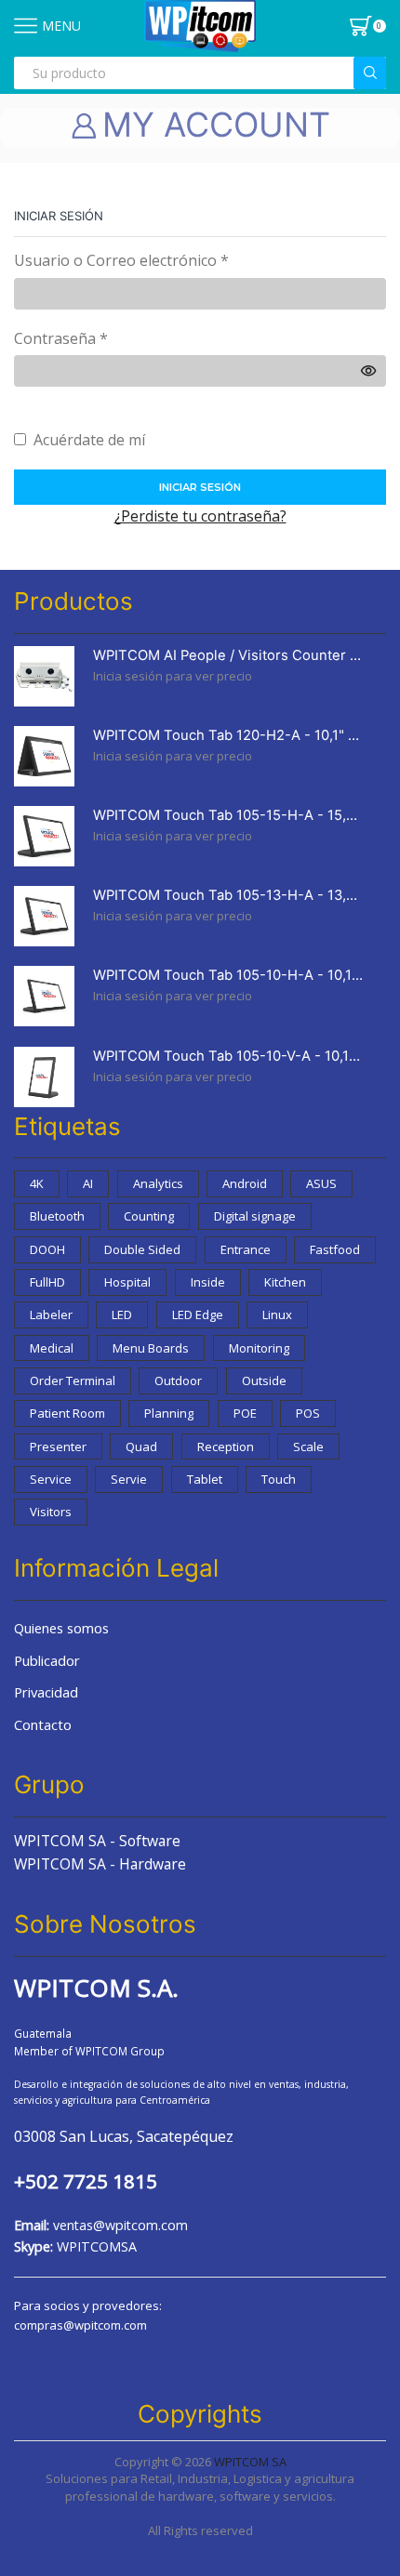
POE (245, 1413)
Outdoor (178, 1380)
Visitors (51, 1512)
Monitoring (259, 1348)
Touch (279, 1479)
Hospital (127, 1282)
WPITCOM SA (250, 2462)
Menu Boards (151, 1348)
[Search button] (370, 73)
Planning (169, 1413)
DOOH (47, 1249)
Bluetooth (57, 1216)
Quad (141, 1447)
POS (308, 1413)
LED (122, 1314)
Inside (208, 1282)
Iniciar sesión (200, 487)
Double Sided (142, 1249)
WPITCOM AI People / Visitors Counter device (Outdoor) (228, 655)
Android (245, 1183)
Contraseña (61, 338)
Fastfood (335, 1249)
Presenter (58, 1447)
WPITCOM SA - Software (97, 1841)
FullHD (47, 1282)
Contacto (43, 1724)
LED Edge (198, 1314)
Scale (308, 1447)
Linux (277, 1314)
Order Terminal (73, 1380)
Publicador (47, 1660)
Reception (226, 1447)
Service (51, 1479)
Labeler (51, 1314)
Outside (264, 1380)
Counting (149, 1216)
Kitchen (285, 1282)
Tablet (205, 1479)
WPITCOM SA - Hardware (100, 1864)
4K (37, 1183)
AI (88, 1183)
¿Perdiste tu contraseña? (200, 516)
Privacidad (46, 1692)
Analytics (158, 1183)
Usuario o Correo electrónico (121, 260)
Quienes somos (61, 1628)
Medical (52, 1348)
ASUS (321, 1183)
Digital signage (255, 1216)
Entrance (246, 1249)
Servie (129, 1479)
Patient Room (67, 1413)
